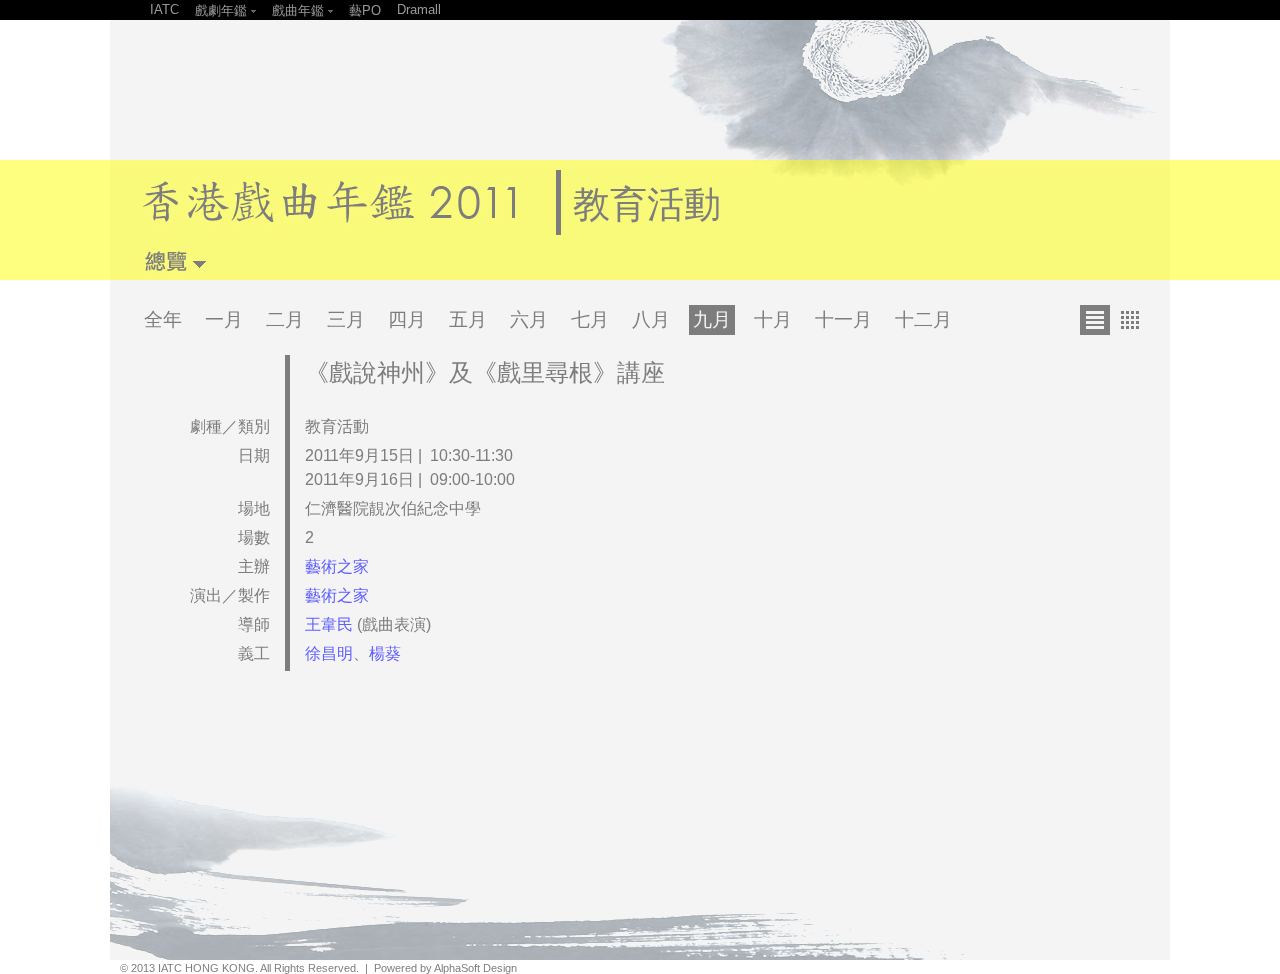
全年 (163, 319)
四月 (407, 319)
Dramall (419, 9)
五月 (468, 319)
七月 (590, 319)
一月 (224, 319)
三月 (346, 319)
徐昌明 (329, 653)
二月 (285, 319)
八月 (651, 319)
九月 (712, 319)
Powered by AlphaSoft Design (445, 968)
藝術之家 (337, 566)
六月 (529, 319)
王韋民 (331, 624)
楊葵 (385, 653)
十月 (773, 319)
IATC (164, 9)
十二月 (923, 319)
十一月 (843, 319)
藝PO (365, 10)
